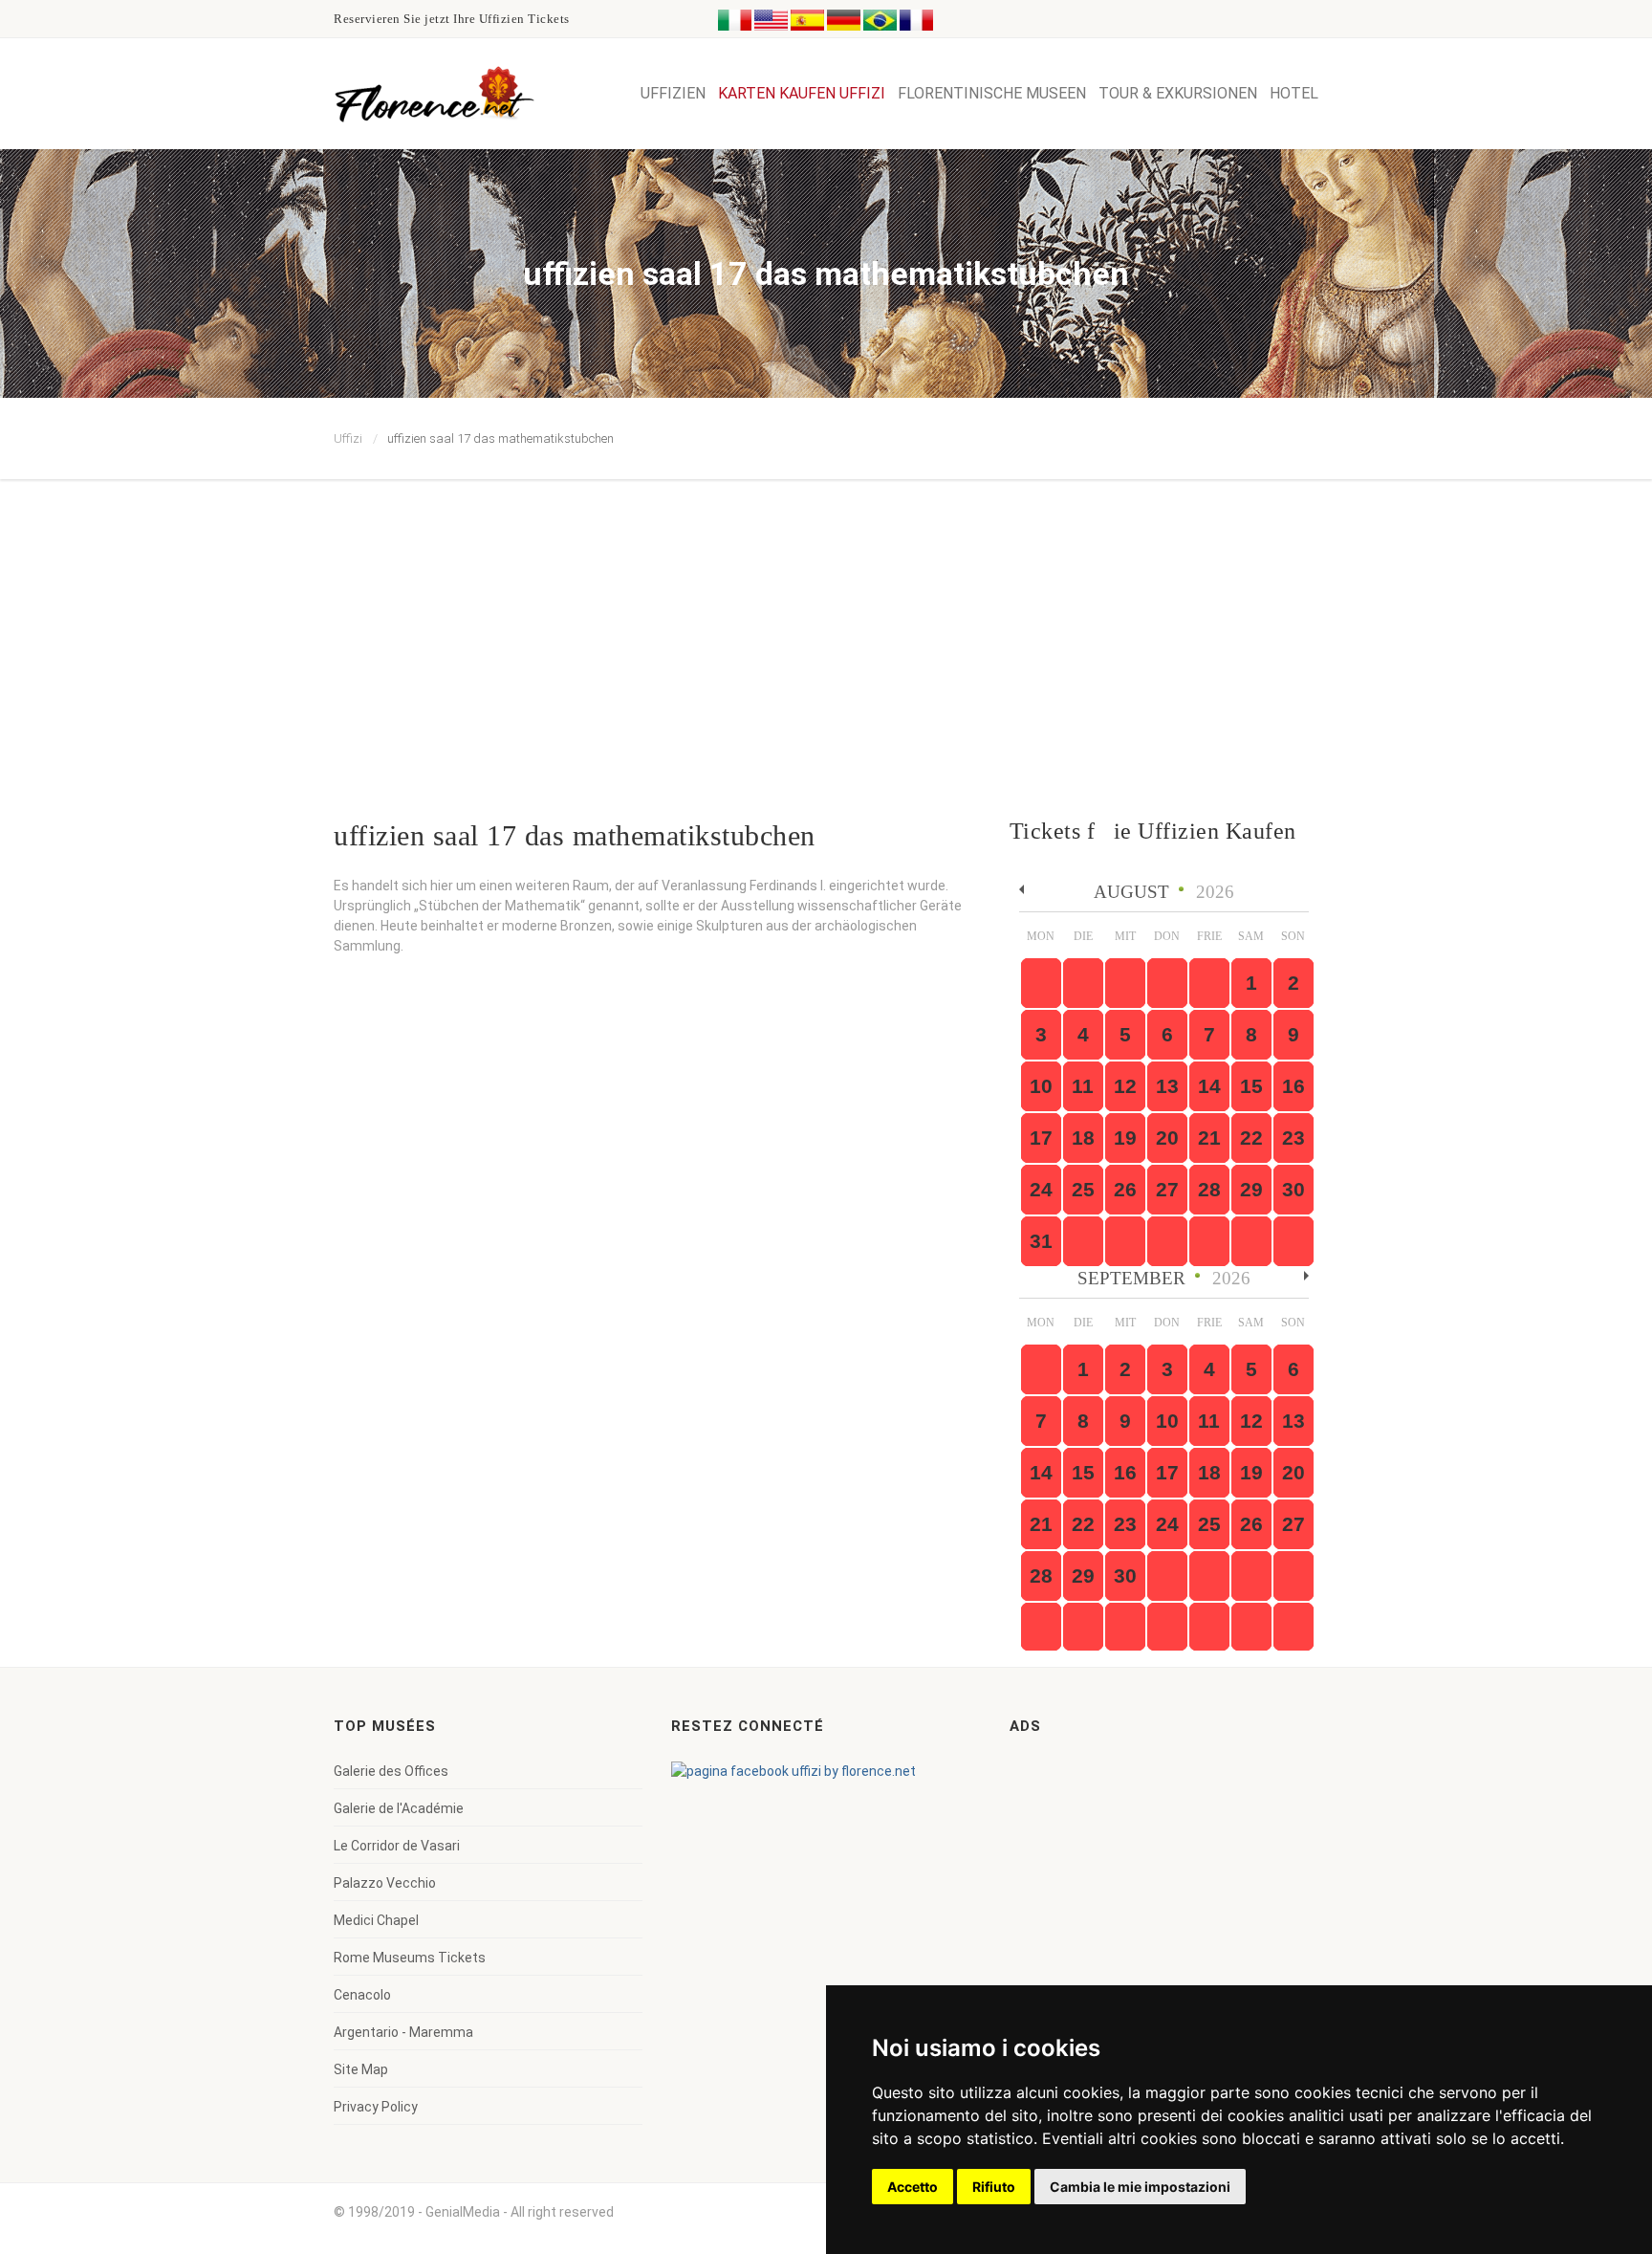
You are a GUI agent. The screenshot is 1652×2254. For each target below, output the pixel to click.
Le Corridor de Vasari (397, 1846)
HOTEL (1294, 93)
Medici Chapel (376, 1920)
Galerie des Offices (391, 1771)
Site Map (361, 2069)
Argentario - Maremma (403, 2032)
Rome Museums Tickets (410, 1958)
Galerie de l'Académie (399, 1808)
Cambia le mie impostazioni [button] (1140, 2187)
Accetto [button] (913, 2187)
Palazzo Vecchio (385, 1883)
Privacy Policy (376, 2107)
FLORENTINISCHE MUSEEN (992, 93)
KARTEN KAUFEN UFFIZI (802, 93)
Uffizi (348, 438)
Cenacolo (362, 1995)
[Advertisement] (826, 623)
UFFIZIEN (673, 93)
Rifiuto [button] (994, 2187)
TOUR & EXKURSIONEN (1178, 93)
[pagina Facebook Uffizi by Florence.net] (793, 1771)
